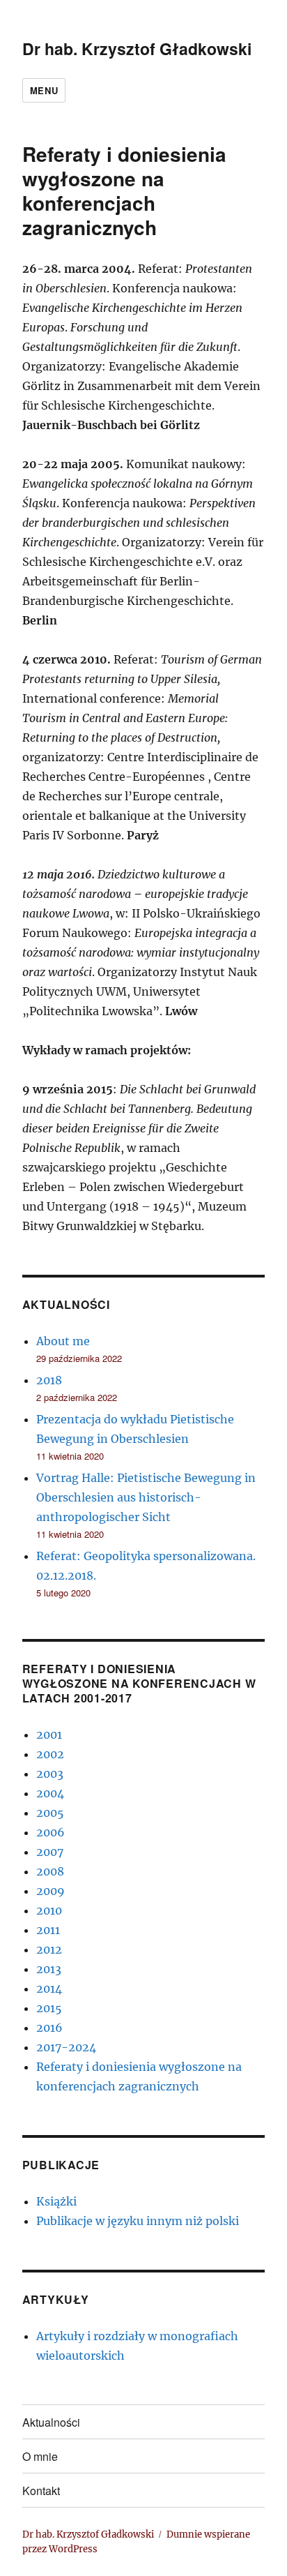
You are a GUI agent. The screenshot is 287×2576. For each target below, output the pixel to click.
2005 (50, 1813)
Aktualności (51, 2422)
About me (63, 1341)
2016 (49, 2028)
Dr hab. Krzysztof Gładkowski (137, 48)
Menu (44, 90)
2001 (49, 1735)
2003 (50, 1774)
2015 (49, 2008)
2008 (50, 1871)
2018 (49, 1380)
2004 (50, 1793)
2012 (49, 1949)
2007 (50, 1852)
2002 (50, 1754)
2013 (49, 1969)
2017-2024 (66, 2047)
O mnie (40, 2456)
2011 (48, 1930)
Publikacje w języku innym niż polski (138, 2221)
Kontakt (41, 2491)
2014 (49, 1989)
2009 (51, 1891)
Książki (56, 2201)
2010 (49, 1910)
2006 (51, 1832)
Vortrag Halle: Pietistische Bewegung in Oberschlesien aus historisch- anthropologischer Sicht (146, 1497)
